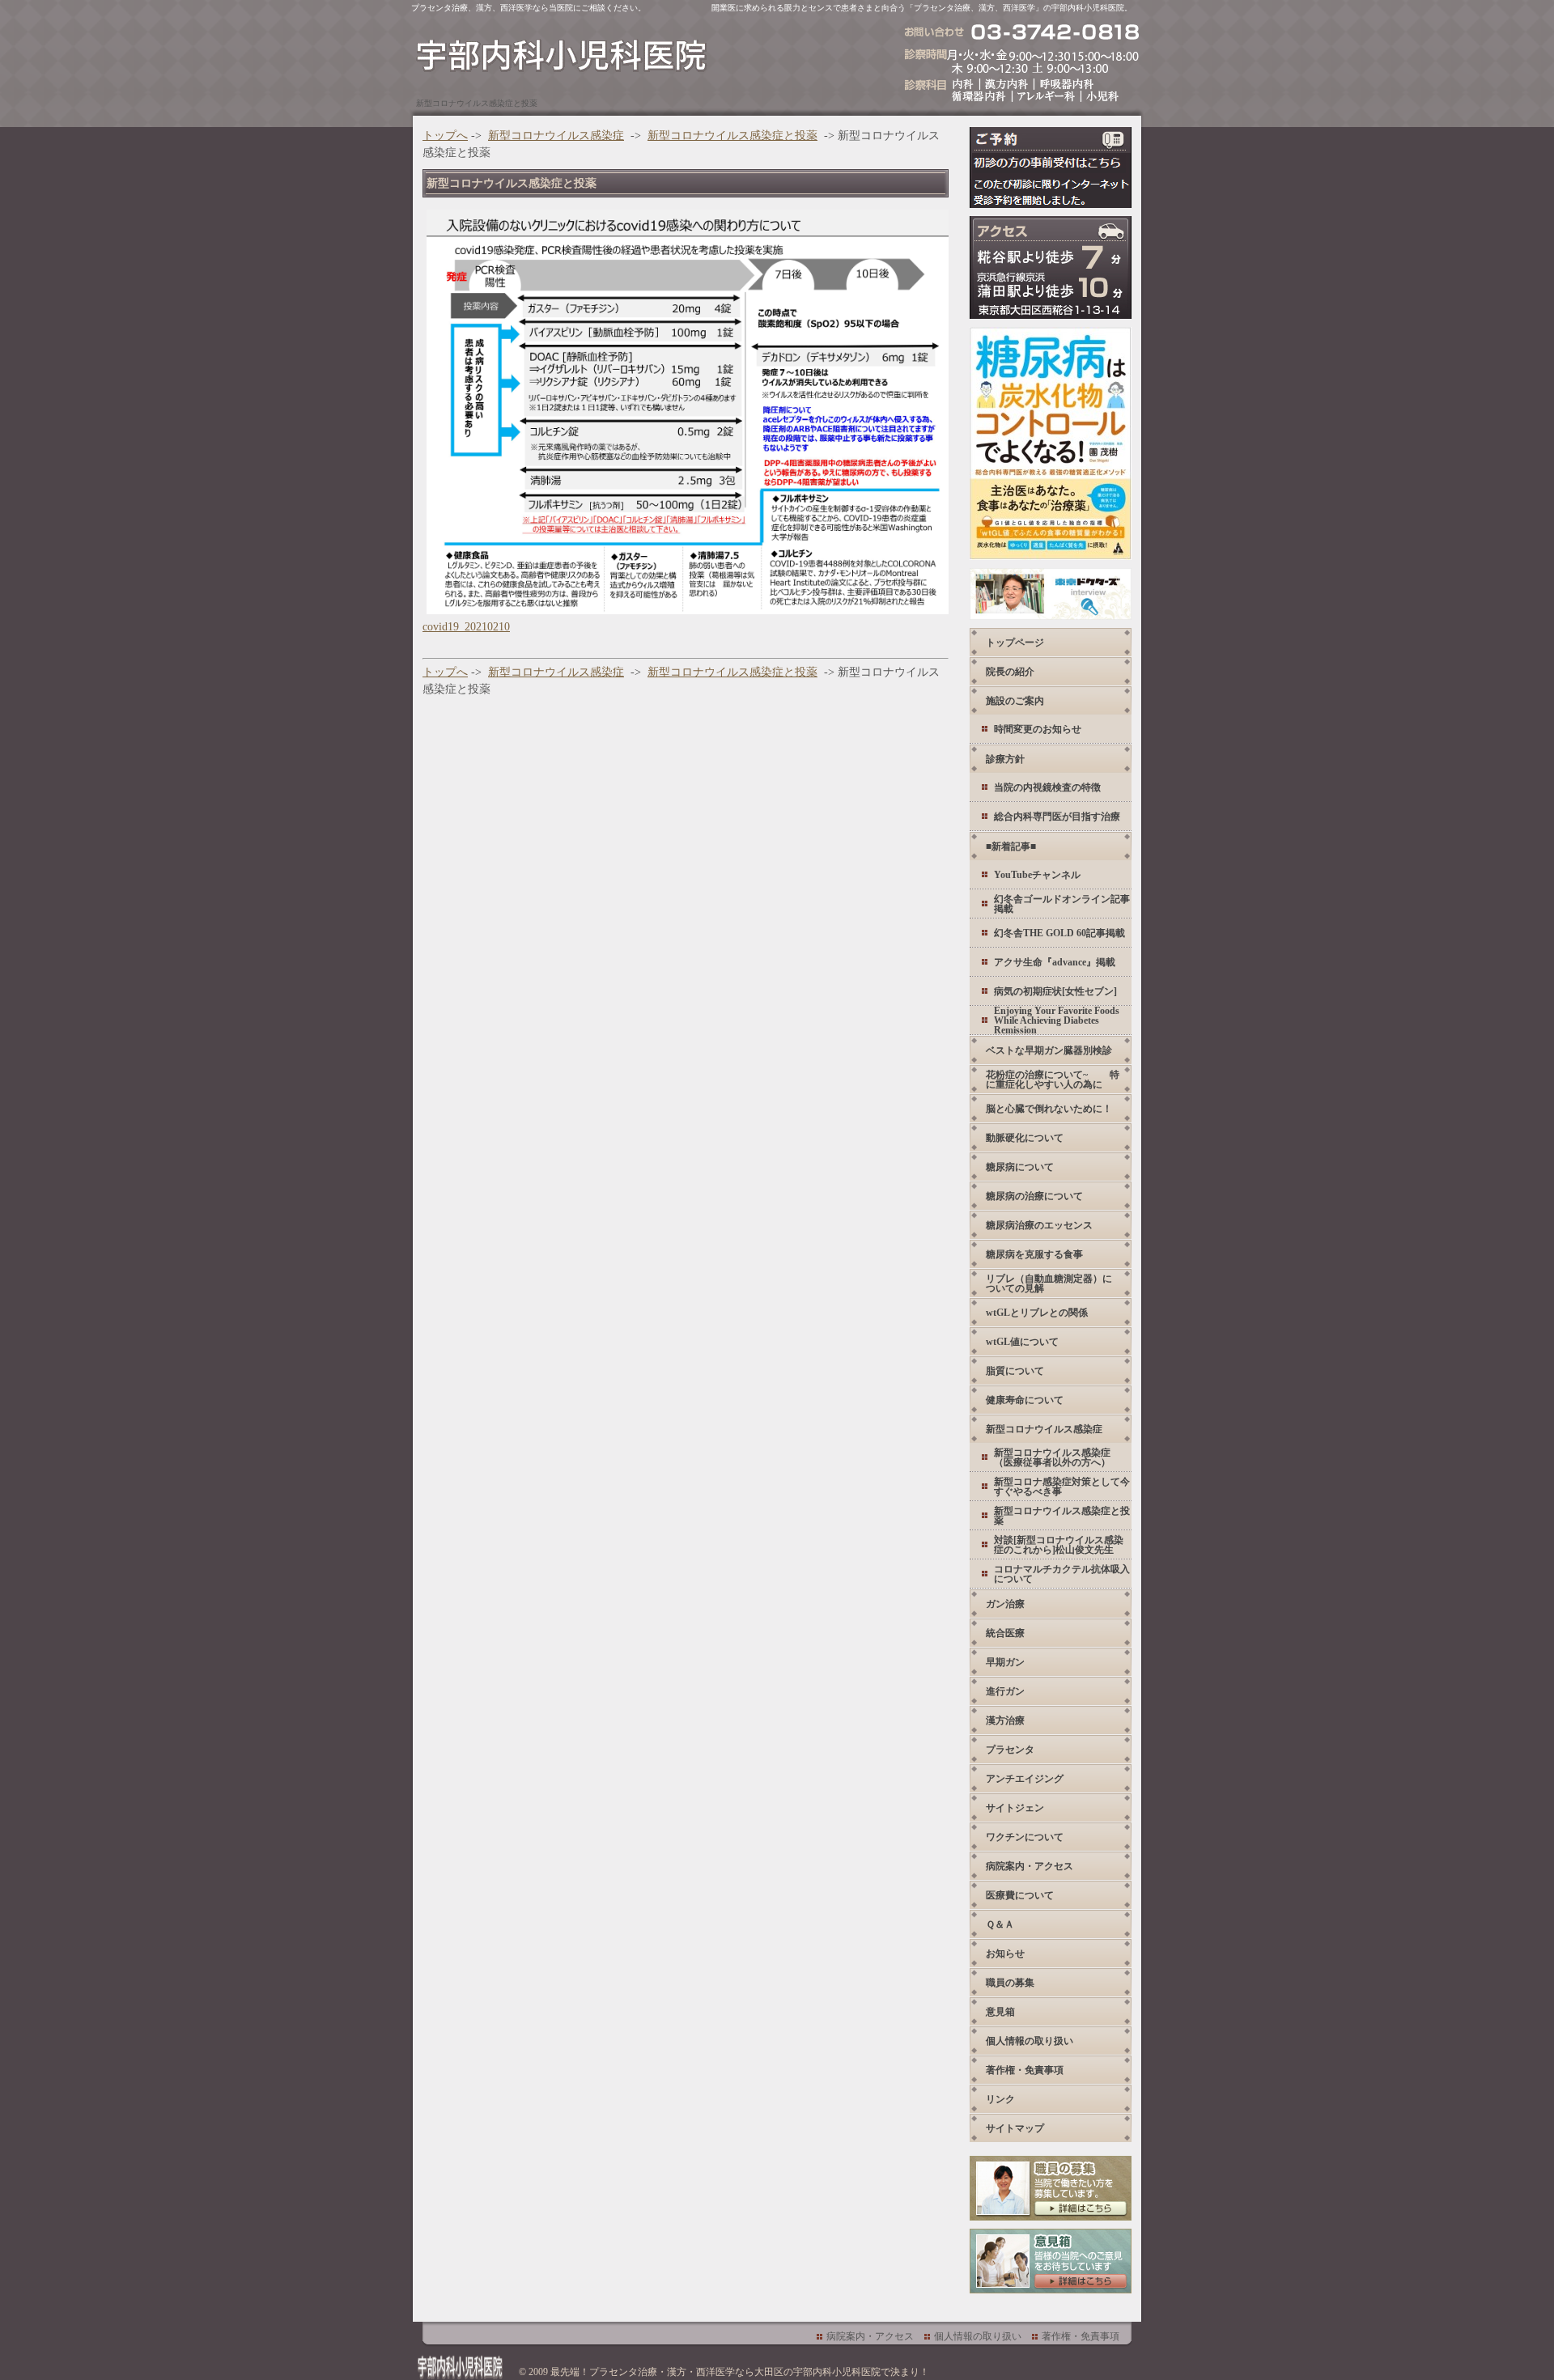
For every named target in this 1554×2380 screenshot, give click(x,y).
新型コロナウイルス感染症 (556, 136)
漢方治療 (1005, 1720)
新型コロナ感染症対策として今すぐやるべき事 (1062, 1487)
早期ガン (1005, 1662)
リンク (1000, 2099)
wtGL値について (1022, 1342)
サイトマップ (1015, 2128)
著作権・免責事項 (1025, 2070)
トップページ (1015, 643)
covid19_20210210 (466, 627)
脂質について (1015, 1371)
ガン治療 (1005, 1604)
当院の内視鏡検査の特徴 (1047, 787)
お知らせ (1005, 1954)
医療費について (1020, 1895)
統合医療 (1005, 1633)
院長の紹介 (1010, 672)
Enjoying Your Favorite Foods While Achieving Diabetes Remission (1057, 1020)
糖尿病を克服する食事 (1034, 1254)
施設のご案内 (1015, 701)
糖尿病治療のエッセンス (1039, 1225)
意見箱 (1000, 2012)
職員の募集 (1010, 1983)
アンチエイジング (1025, 1779)
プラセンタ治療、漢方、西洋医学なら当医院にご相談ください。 (529, 8)
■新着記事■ (1011, 846)
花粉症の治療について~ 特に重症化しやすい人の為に (1053, 1080)
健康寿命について (1025, 1400)
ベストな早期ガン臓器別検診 (1049, 1050)
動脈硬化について (1025, 1138)
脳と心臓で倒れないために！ (1049, 1109)
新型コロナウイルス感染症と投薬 (732, 136)
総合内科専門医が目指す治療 (1057, 817)
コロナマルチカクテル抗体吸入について (1062, 1574)
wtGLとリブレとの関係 (1037, 1313)
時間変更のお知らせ (1038, 729)
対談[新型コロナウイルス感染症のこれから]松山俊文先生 (1059, 1545)
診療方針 (1005, 759)
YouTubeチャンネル (1037, 875)
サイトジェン (1015, 1808)
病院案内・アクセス (1030, 1866)
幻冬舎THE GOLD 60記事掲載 (1059, 933)
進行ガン (1005, 1691)
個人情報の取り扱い (1030, 2041)
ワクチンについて (1025, 1837)
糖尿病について (1020, 1167)
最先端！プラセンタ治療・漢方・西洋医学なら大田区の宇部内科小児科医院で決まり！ (740, 2372)
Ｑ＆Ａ (1000, 1924)
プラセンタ (1010, 1750)
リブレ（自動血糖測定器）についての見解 (1049, 1283)
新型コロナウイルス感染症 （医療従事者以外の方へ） (1052, 1457)
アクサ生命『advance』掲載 (1055, 962)
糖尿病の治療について (1034, 1196)
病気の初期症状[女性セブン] (1055, 991)
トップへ (445, 136)
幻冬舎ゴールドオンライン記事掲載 (1062, 904)
